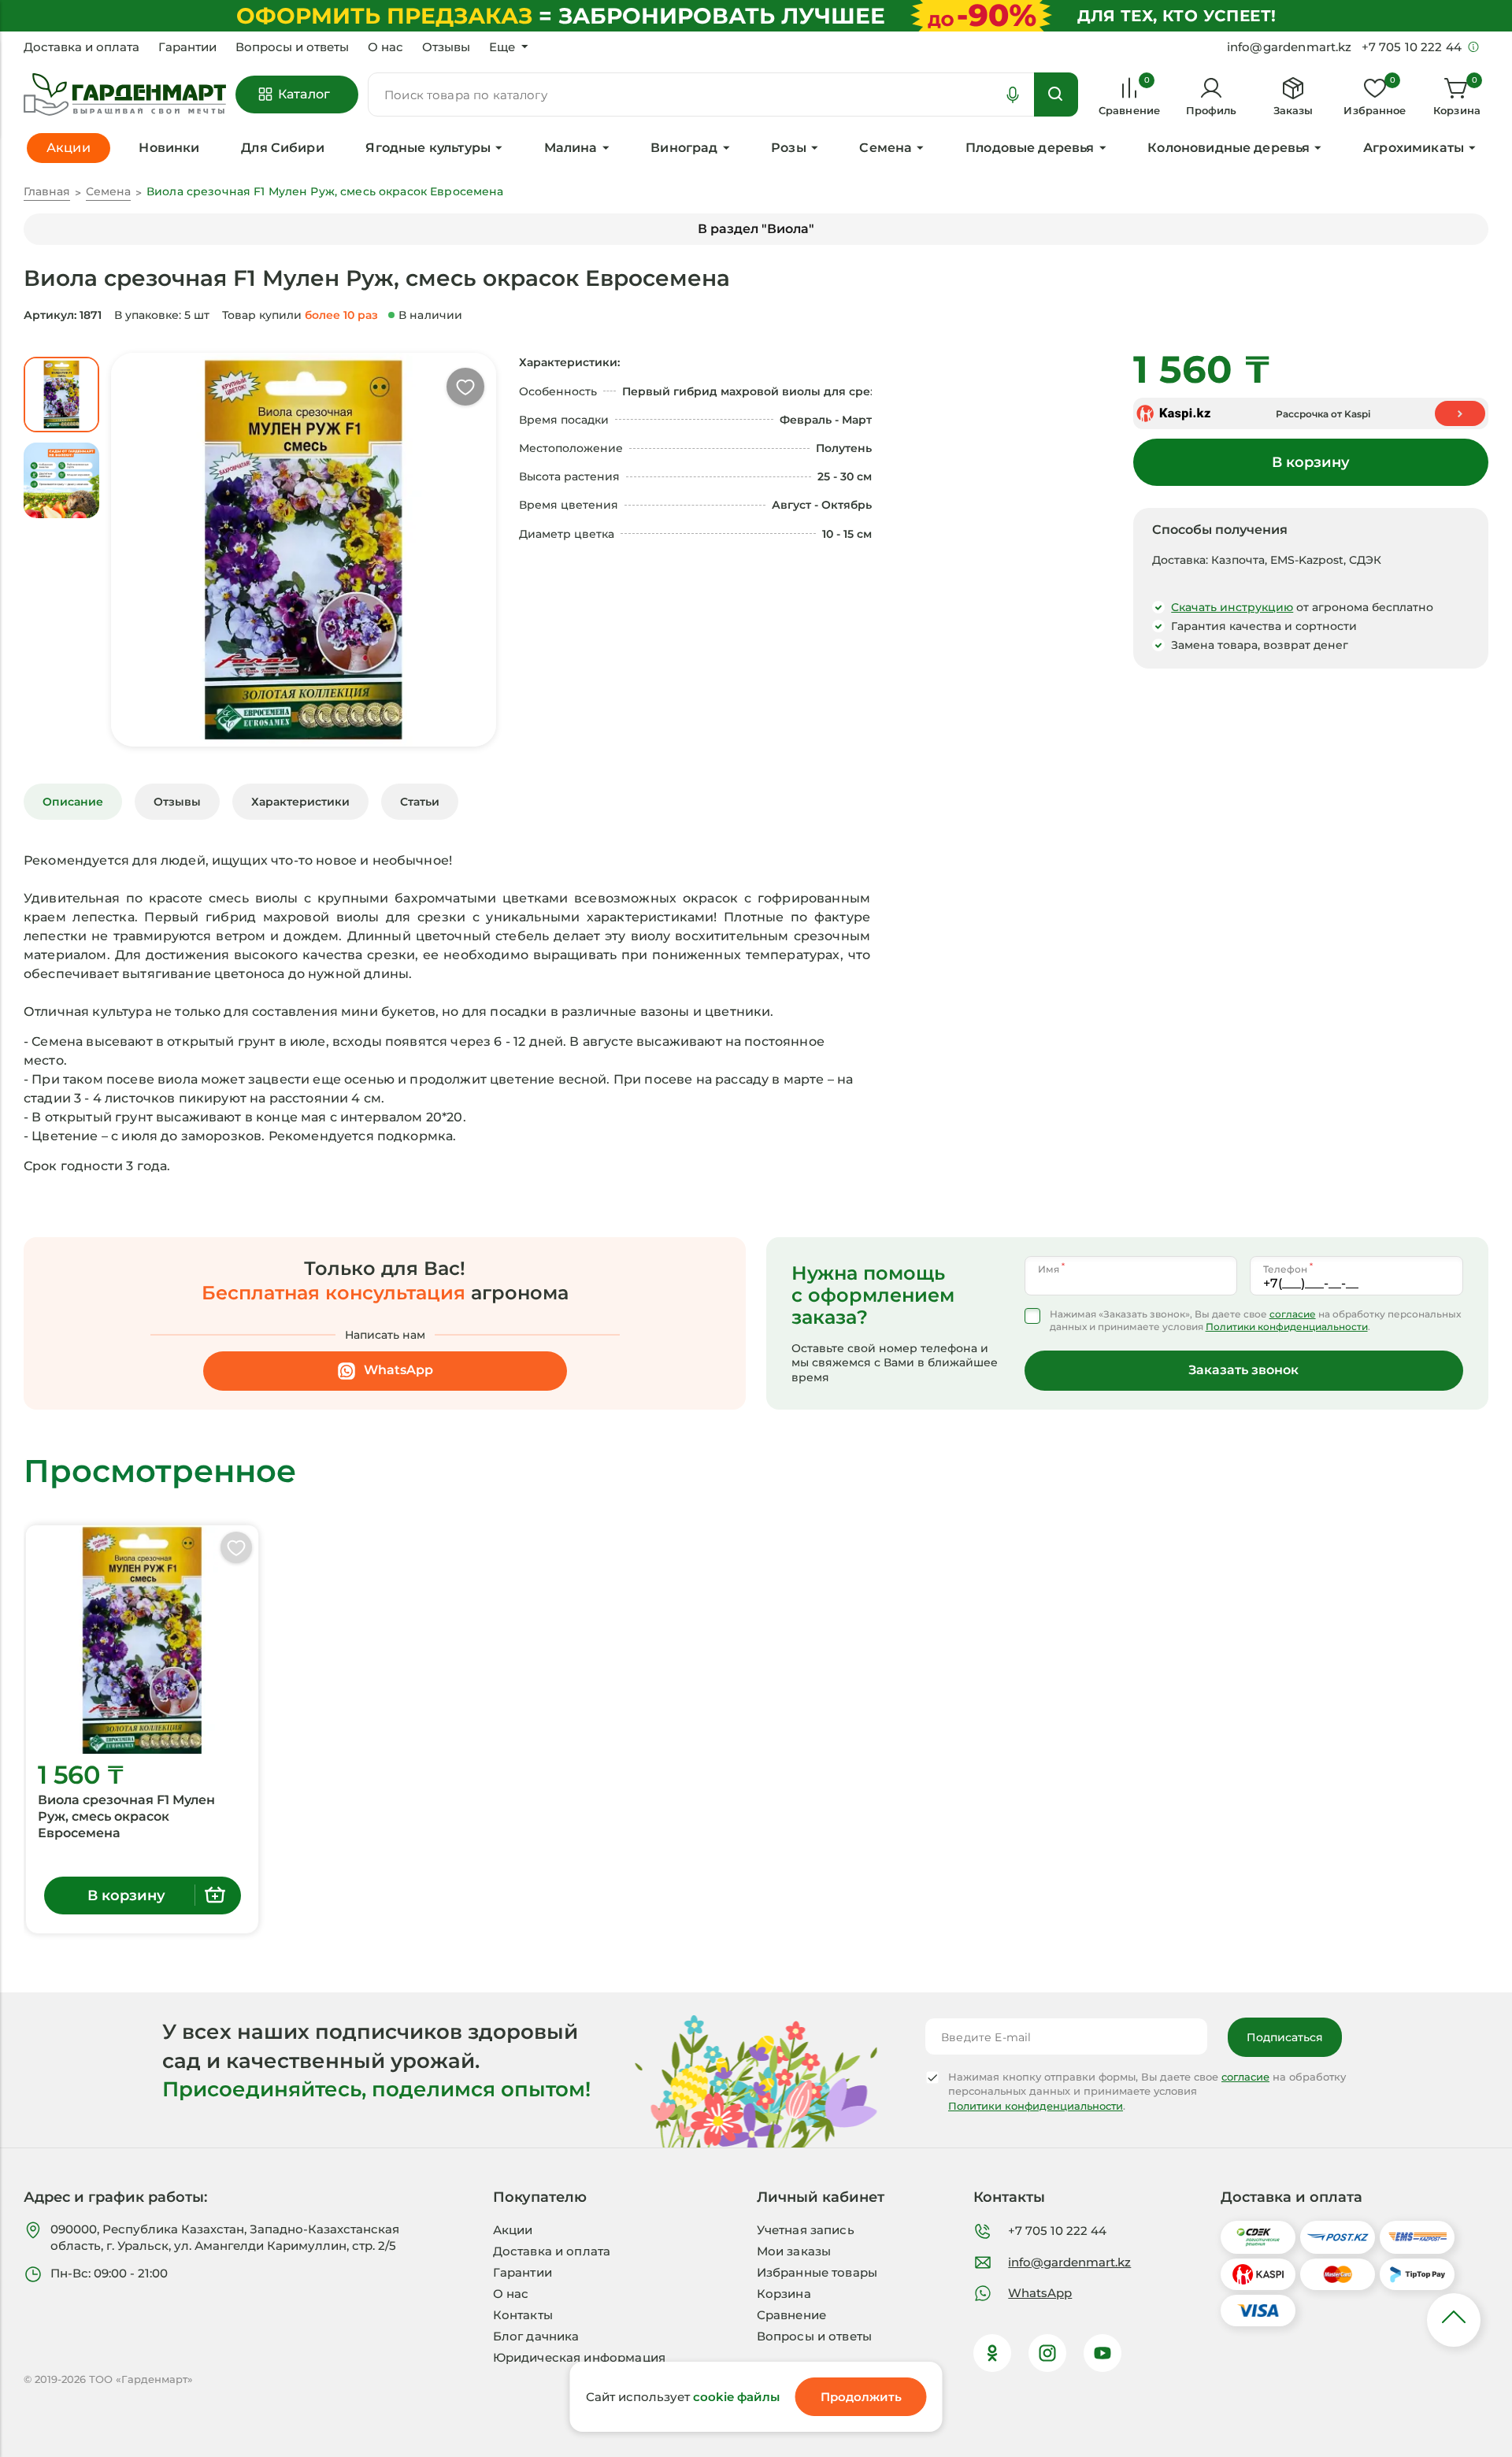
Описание (73, 802)
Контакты (523, 2315)
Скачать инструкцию (1232, 607)
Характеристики (300, 802)
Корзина (784, 2294)
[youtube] (1102, 2353)
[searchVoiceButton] (1013, 94)
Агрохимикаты (1414, 148)
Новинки (169, 148)
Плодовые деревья (1030, 148)
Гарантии (187, 47)
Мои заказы (794, 2251)
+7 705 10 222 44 (1057, 2231)
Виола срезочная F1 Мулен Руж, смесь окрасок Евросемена (126, 1816)
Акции (513, 2230)
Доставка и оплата (82, 47)
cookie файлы (736, 2397)
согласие (1293, 1314)
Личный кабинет (821, 2197)
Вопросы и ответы (292, 47)
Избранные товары (817, 2272)
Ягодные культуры (428, 148)
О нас (385, 47)
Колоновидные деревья (1228, 148)
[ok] (992, 2353)
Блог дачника (536, 2336)
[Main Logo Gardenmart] (125, 95)
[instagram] (1047, 2353)
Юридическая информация (579, 2357)
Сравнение (791, 2315)
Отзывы (446, 47)
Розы (789, 148)
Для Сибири (283, 148)
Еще (502, 47)
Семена (886, 148)
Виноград (684, 148)
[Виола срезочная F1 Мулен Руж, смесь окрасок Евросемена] (142, 1640)
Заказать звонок (1243, 1370)
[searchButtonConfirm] (1056, 94)
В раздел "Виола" (756, 229)
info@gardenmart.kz (1069, 2262)
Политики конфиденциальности (1287, 1327)
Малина (571, 148)
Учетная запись (806, 2230)
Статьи (420, 802)
